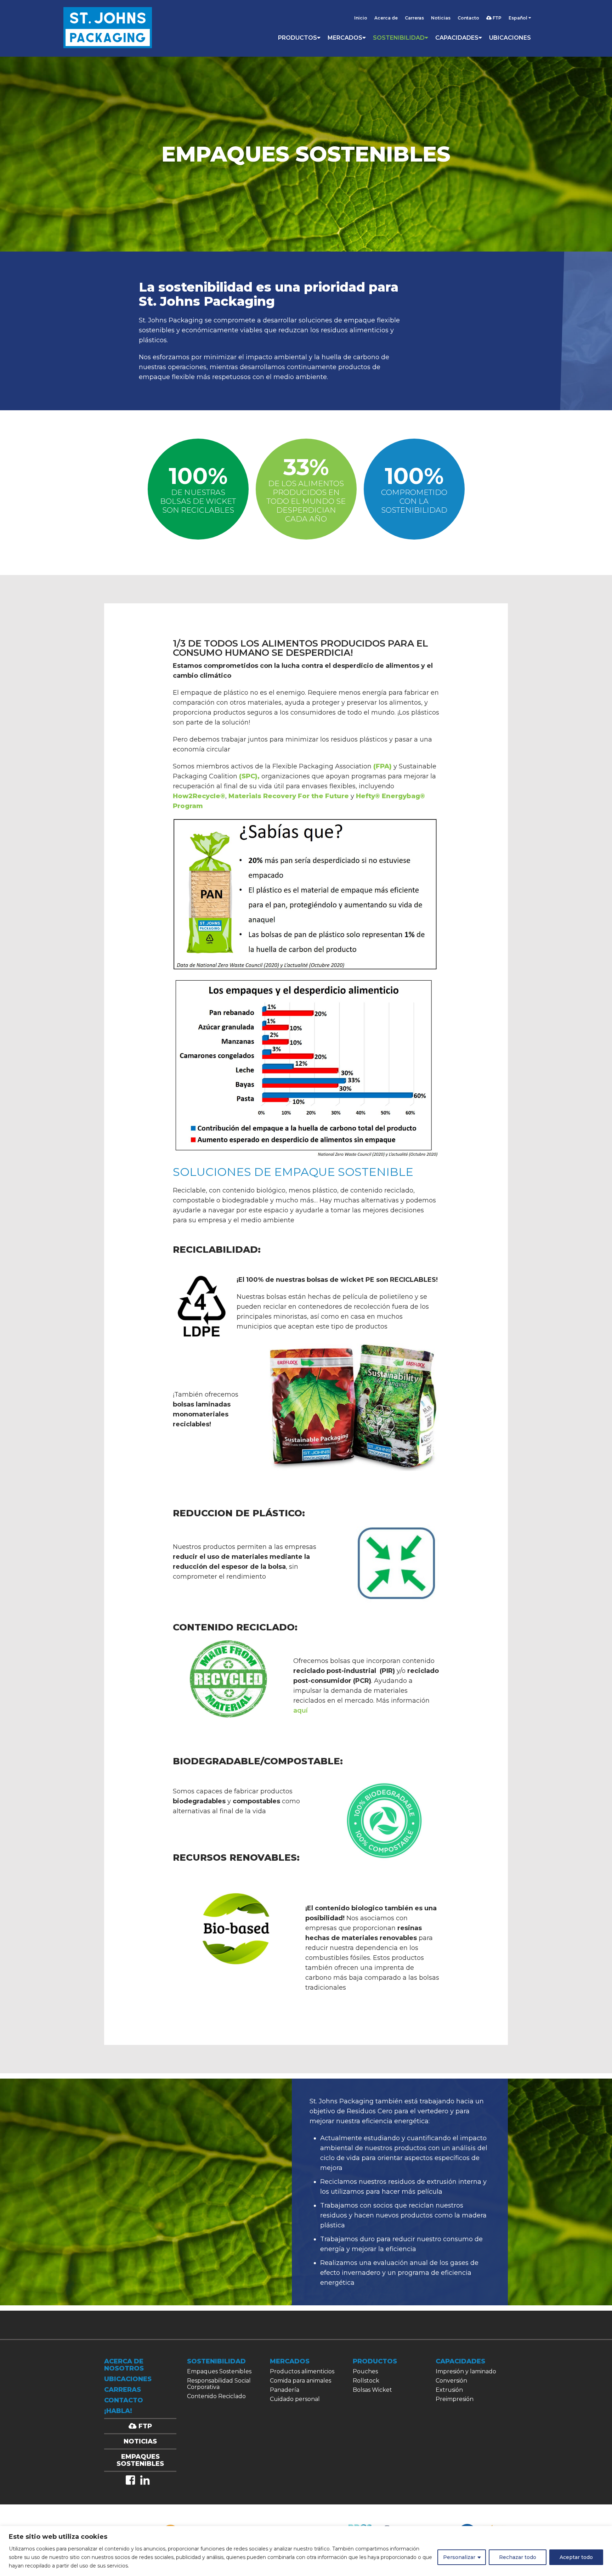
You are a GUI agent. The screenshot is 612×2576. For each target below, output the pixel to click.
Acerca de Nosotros (124, 2365)
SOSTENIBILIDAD (399, 38)
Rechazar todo (518, 2557)
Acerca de (386, 18)
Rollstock (366, 2381)
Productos (297, 38)
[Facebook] (130, 2480)
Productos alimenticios (302, 2371)
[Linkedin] (145, 2480)
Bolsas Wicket (372, 2390)
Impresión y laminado (466, 2371)
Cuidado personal (295, 2399)
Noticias (441, 18)
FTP (497, 18)
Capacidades (457, 38)
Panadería (285, 2390)
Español (518, 18)
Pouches (365, 2371)
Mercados (345, 38)
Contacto (468, 18)
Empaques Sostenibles (219, 2371)
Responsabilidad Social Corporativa (219, 2384)
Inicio (361, 18)
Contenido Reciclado (216, 2396)
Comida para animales (301, 2381)
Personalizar (459, 2557)
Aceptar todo (576, 2557)
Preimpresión (455, 2399)
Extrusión (449, 2390)
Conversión (451, 2381)
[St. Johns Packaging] (108, 28)
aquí (301, 1710)
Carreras (414, 18)
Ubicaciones (510, 38)
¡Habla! (118, 2411)
